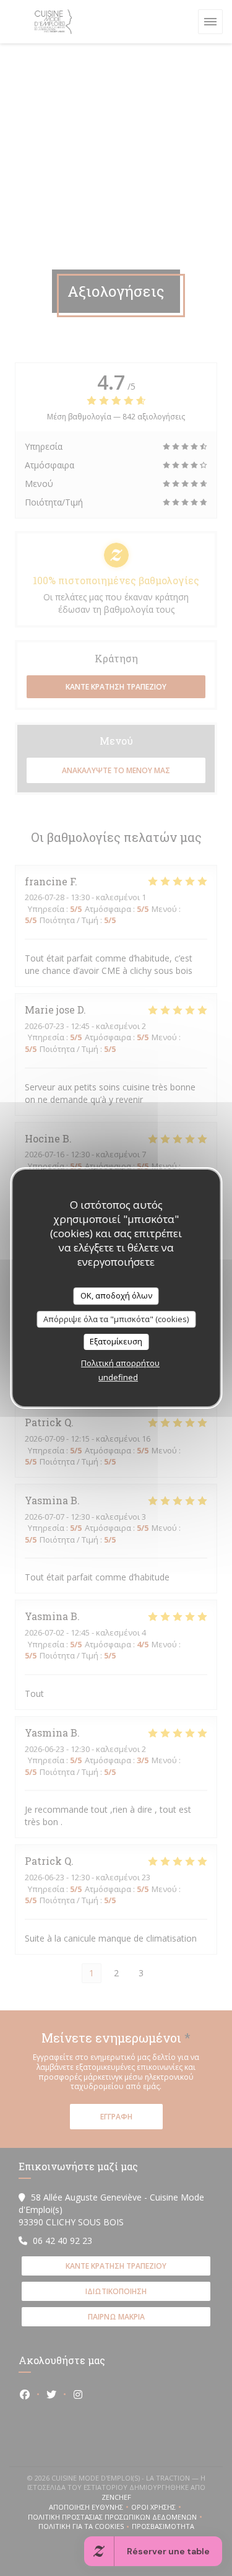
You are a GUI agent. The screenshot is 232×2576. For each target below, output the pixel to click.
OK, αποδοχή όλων (116, 1295)
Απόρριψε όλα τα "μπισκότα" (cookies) (116, 1319)
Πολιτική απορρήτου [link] (120, 1363)
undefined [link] (118, 1377)
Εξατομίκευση (116, 1341)
